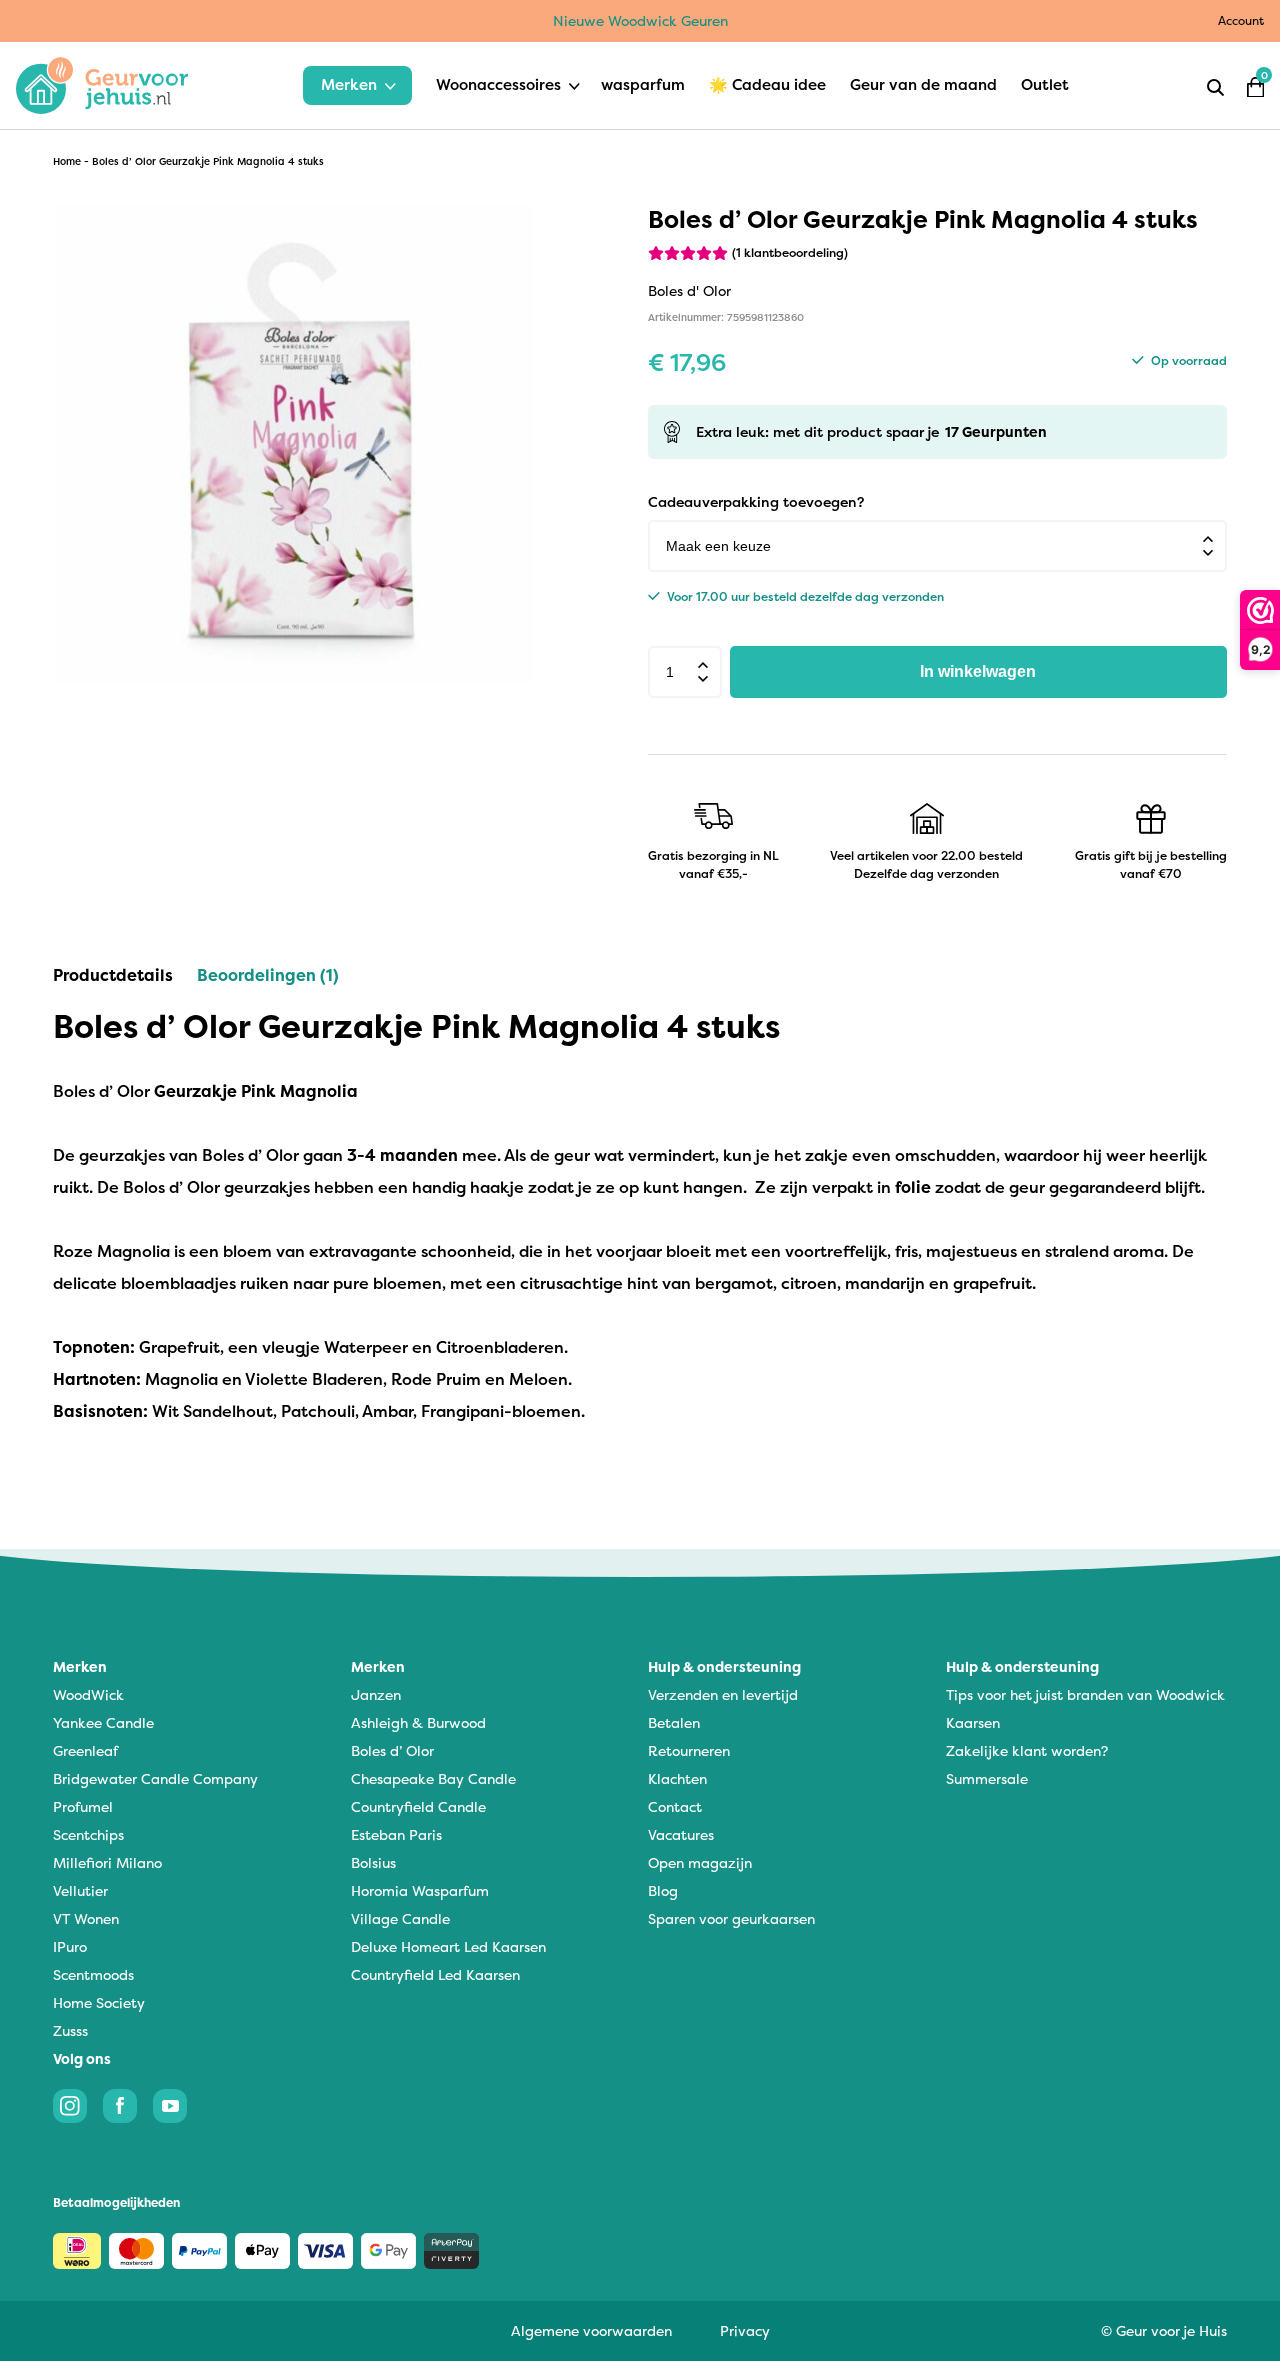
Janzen (376, 1694)
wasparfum (643, 84)
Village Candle (400, 1918)
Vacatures (681, 1834)
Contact (675, 1806)
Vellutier (80, 1890)
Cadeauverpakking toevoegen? (756, 501)
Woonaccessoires (498, 84)
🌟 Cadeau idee (767, 84)
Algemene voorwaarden (591, 2330)
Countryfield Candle (418, 1806)
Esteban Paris (396, 1834)
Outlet (1045, 84)
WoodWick (88, 1694)
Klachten (677, 1778)
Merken (349, 84)
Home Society (99, 2002)
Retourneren (689, 1750)
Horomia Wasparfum (420, 1890)
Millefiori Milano (107, 1862)
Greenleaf (85, 1750)
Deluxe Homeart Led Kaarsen (448, 1946)
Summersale (987, 1778)
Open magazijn (700, 1862)
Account (1241, 20)
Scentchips (88, 1834)
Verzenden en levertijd (723, 1694)
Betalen (674, 1722)
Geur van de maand (923, 84)
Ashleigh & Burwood (418, 1722)
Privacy (745, 2330)
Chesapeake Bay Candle (433, 1778)
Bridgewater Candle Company (155, 1778)
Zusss (70, 2030)
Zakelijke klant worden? (1027, 1750)
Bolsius (373, 1862)
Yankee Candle (103, 1722)
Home (67, 161)
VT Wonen (86, 1918)
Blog (663, 1890)
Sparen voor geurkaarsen (731, 1918)
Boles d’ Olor (392, 1750)
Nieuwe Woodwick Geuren (640, 20)
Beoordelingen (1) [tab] (268, 975)
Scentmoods (93, 1974)
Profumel (83, 1806)
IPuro (70, 1946)
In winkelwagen (978, 671)
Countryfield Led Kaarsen (435, 1974)
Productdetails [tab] (113, 975)
